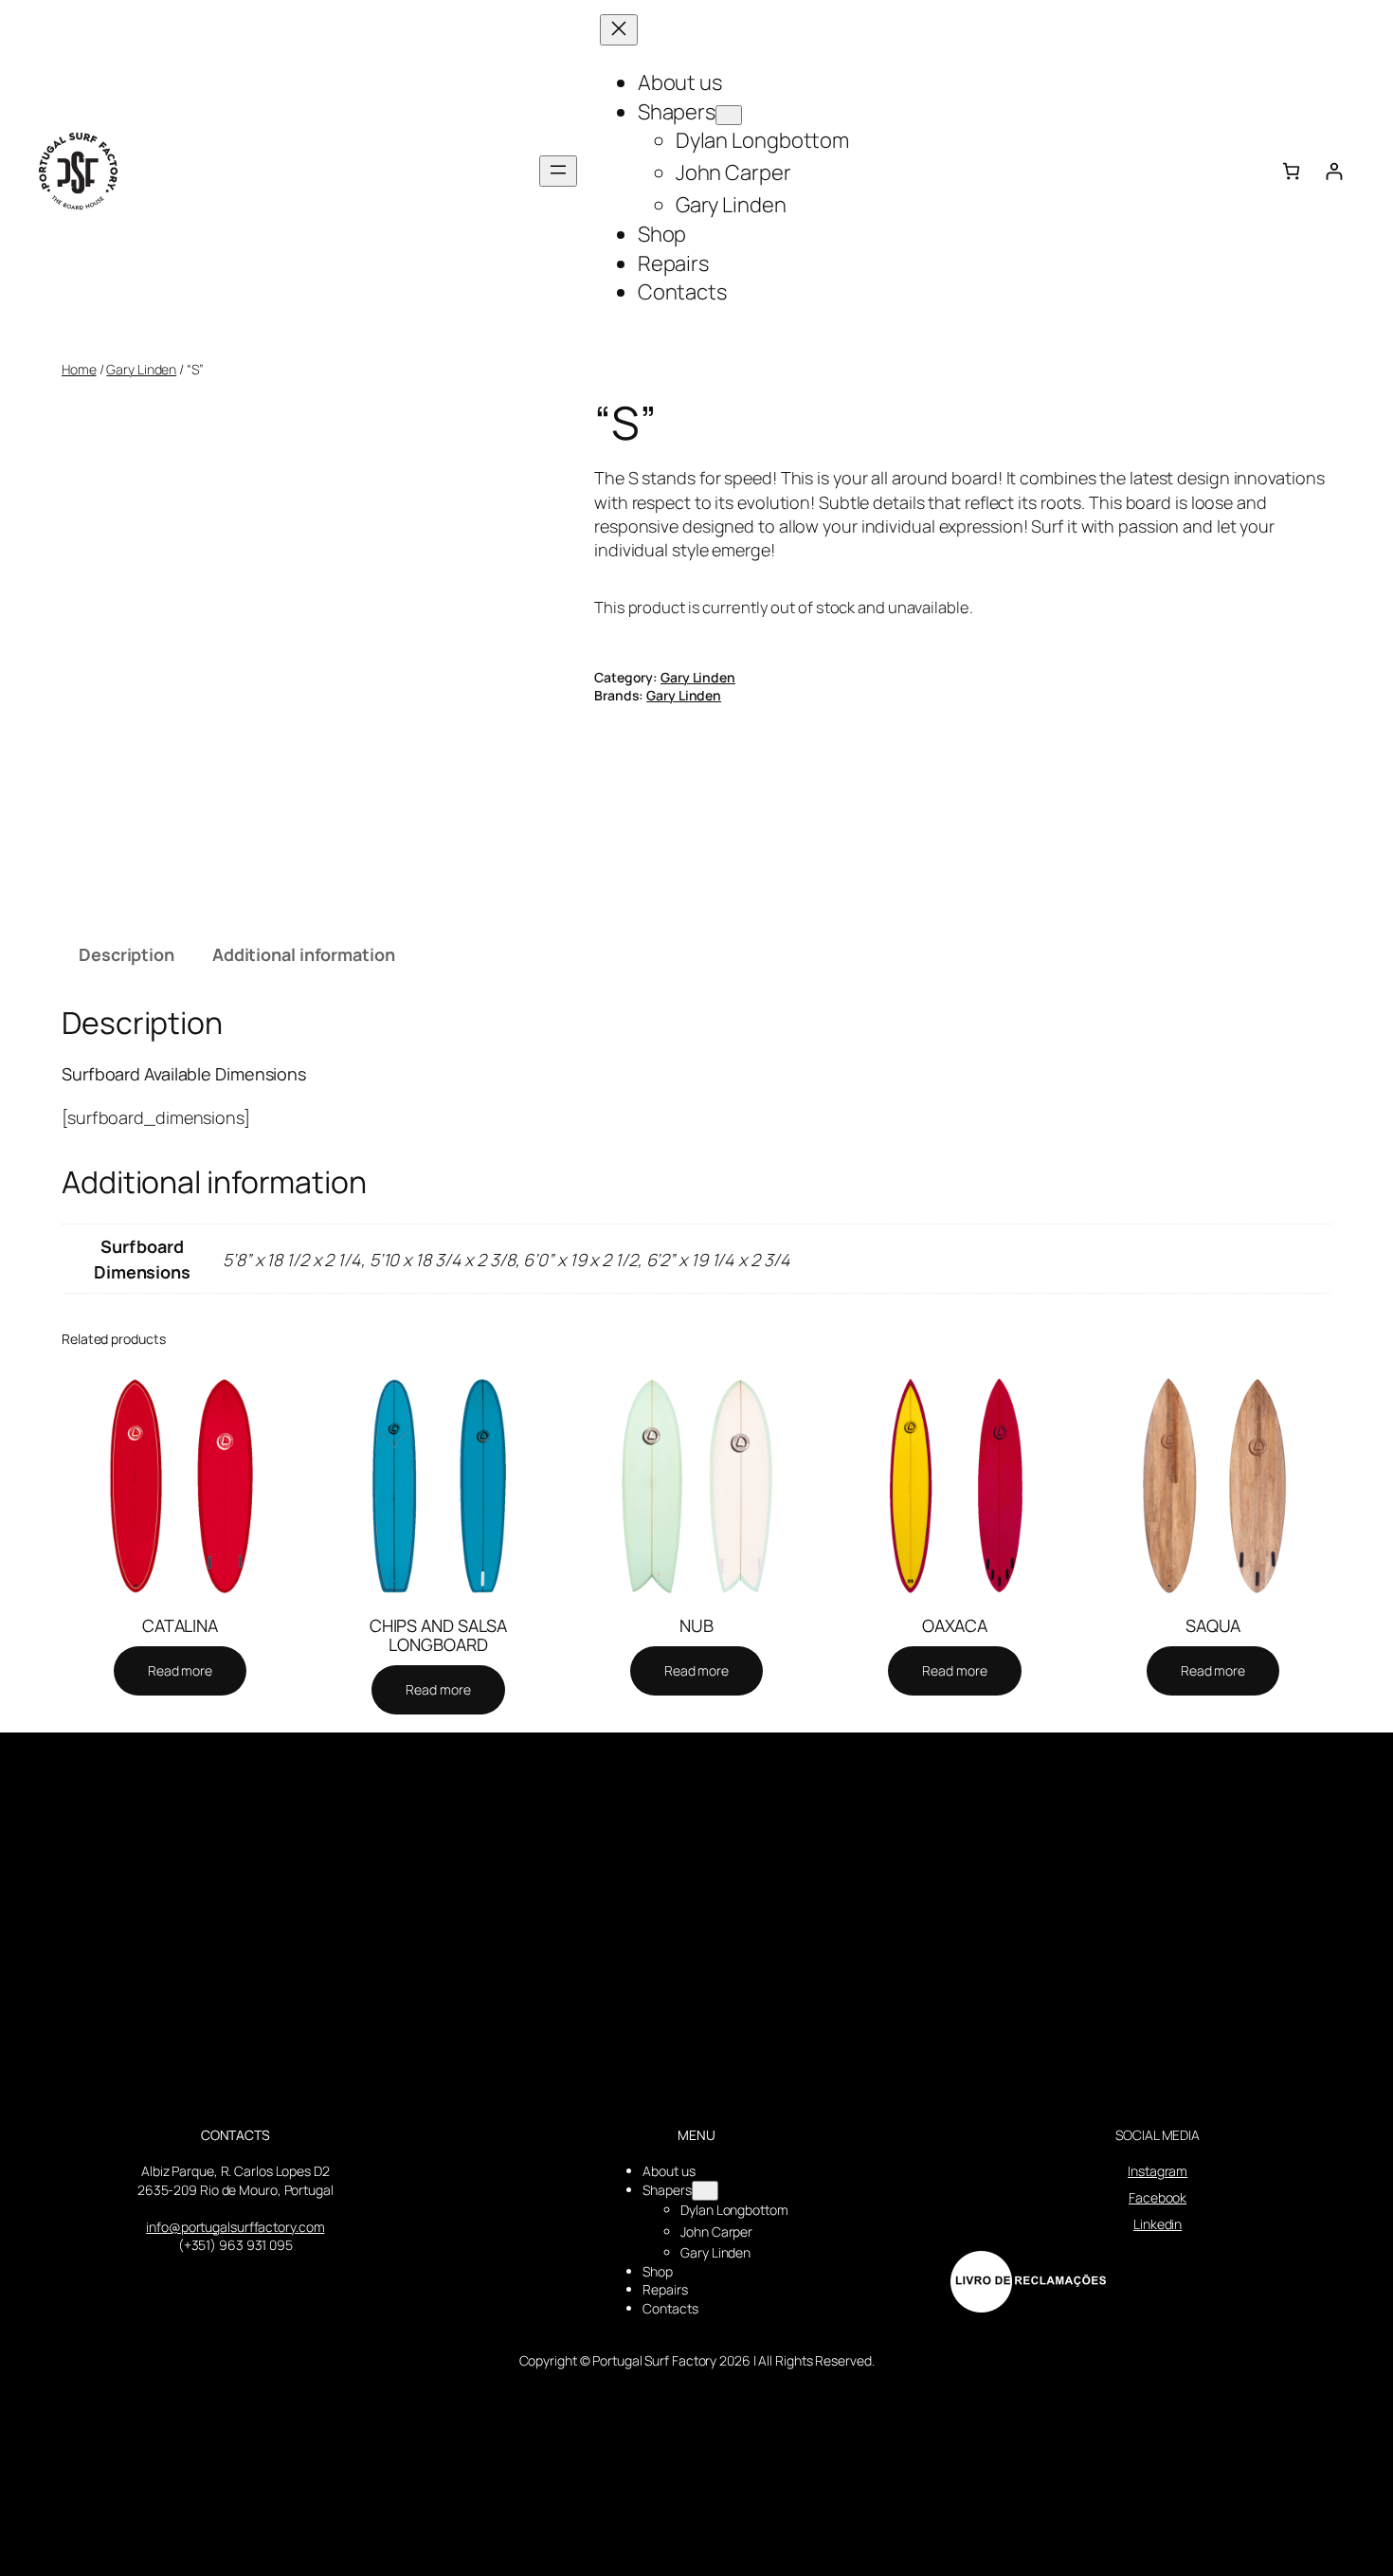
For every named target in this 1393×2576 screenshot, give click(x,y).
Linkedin (1158, 2224)
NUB (696, 1625)
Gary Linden (141, 369)
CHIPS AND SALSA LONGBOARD (439, 1635)
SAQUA (1213, 1625)
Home (79, 369)
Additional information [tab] (304, 954)
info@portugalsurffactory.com (235, 2227)
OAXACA (955, 1625)
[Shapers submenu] (729, 115)
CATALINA (180, 1625)
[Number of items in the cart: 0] (1291, 171)
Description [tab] (127, 954)
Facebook (1158, 2197)
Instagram (1158, 2171)
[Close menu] (619, 30)
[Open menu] (558, 171)
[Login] (1334, 171)
